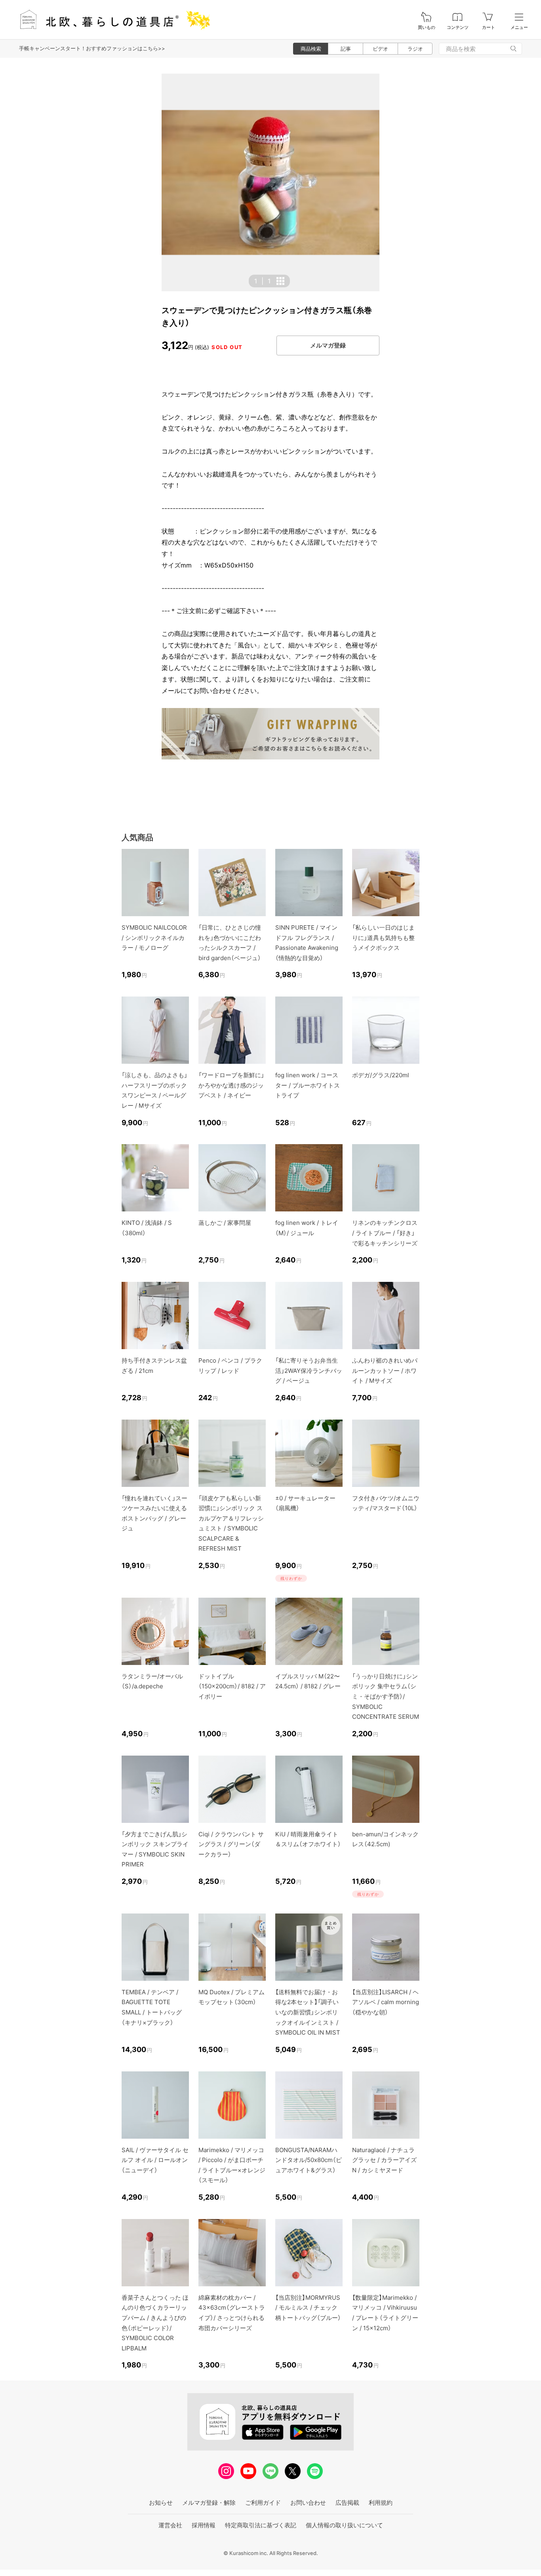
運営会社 (170, 2525)
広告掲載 (347, 2503)
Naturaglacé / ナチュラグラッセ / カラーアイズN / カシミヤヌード (384, 2160)
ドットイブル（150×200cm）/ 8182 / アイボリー (232, 1686)
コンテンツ (458, 28)
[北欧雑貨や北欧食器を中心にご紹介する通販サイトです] (111, 20)
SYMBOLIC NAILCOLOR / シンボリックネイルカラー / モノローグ (154, 938)
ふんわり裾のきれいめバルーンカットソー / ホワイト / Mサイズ (385, 1371)
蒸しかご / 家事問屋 (225, 1223)
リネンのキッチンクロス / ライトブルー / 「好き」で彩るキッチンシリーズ (385, 1233)
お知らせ (161, 2503)
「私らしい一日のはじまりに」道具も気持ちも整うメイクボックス (383, 938)
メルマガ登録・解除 (209, 2503)
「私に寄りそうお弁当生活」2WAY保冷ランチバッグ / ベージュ (309, 1371)
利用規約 (381, 2503)
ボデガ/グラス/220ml (381, 1075)
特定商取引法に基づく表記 (261, 2525)
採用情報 (204, 2525)
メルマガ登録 (328, 345)
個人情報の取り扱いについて (344, 2525)
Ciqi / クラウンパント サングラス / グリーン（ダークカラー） (231, 1844)
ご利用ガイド (263, 2503)
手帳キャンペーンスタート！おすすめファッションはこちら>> (92, 48)
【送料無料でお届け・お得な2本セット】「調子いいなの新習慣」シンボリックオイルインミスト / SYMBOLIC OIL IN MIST (308, 2012)
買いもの (427, 28)
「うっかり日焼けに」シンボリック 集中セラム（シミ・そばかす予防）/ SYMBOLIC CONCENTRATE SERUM (386, 1696)
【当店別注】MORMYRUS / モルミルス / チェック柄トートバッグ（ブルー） (308, 2308)
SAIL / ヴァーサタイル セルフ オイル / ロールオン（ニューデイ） (155, 2160)
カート (489, 28)
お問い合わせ (308, 2503)
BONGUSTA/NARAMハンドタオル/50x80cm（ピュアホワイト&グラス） (309, 2160)
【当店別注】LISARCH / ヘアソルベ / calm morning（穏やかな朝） (386, 2002)
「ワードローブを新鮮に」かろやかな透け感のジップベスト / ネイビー (231, 1085)
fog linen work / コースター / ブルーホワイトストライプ (308, 1085)
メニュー (519, 28)
